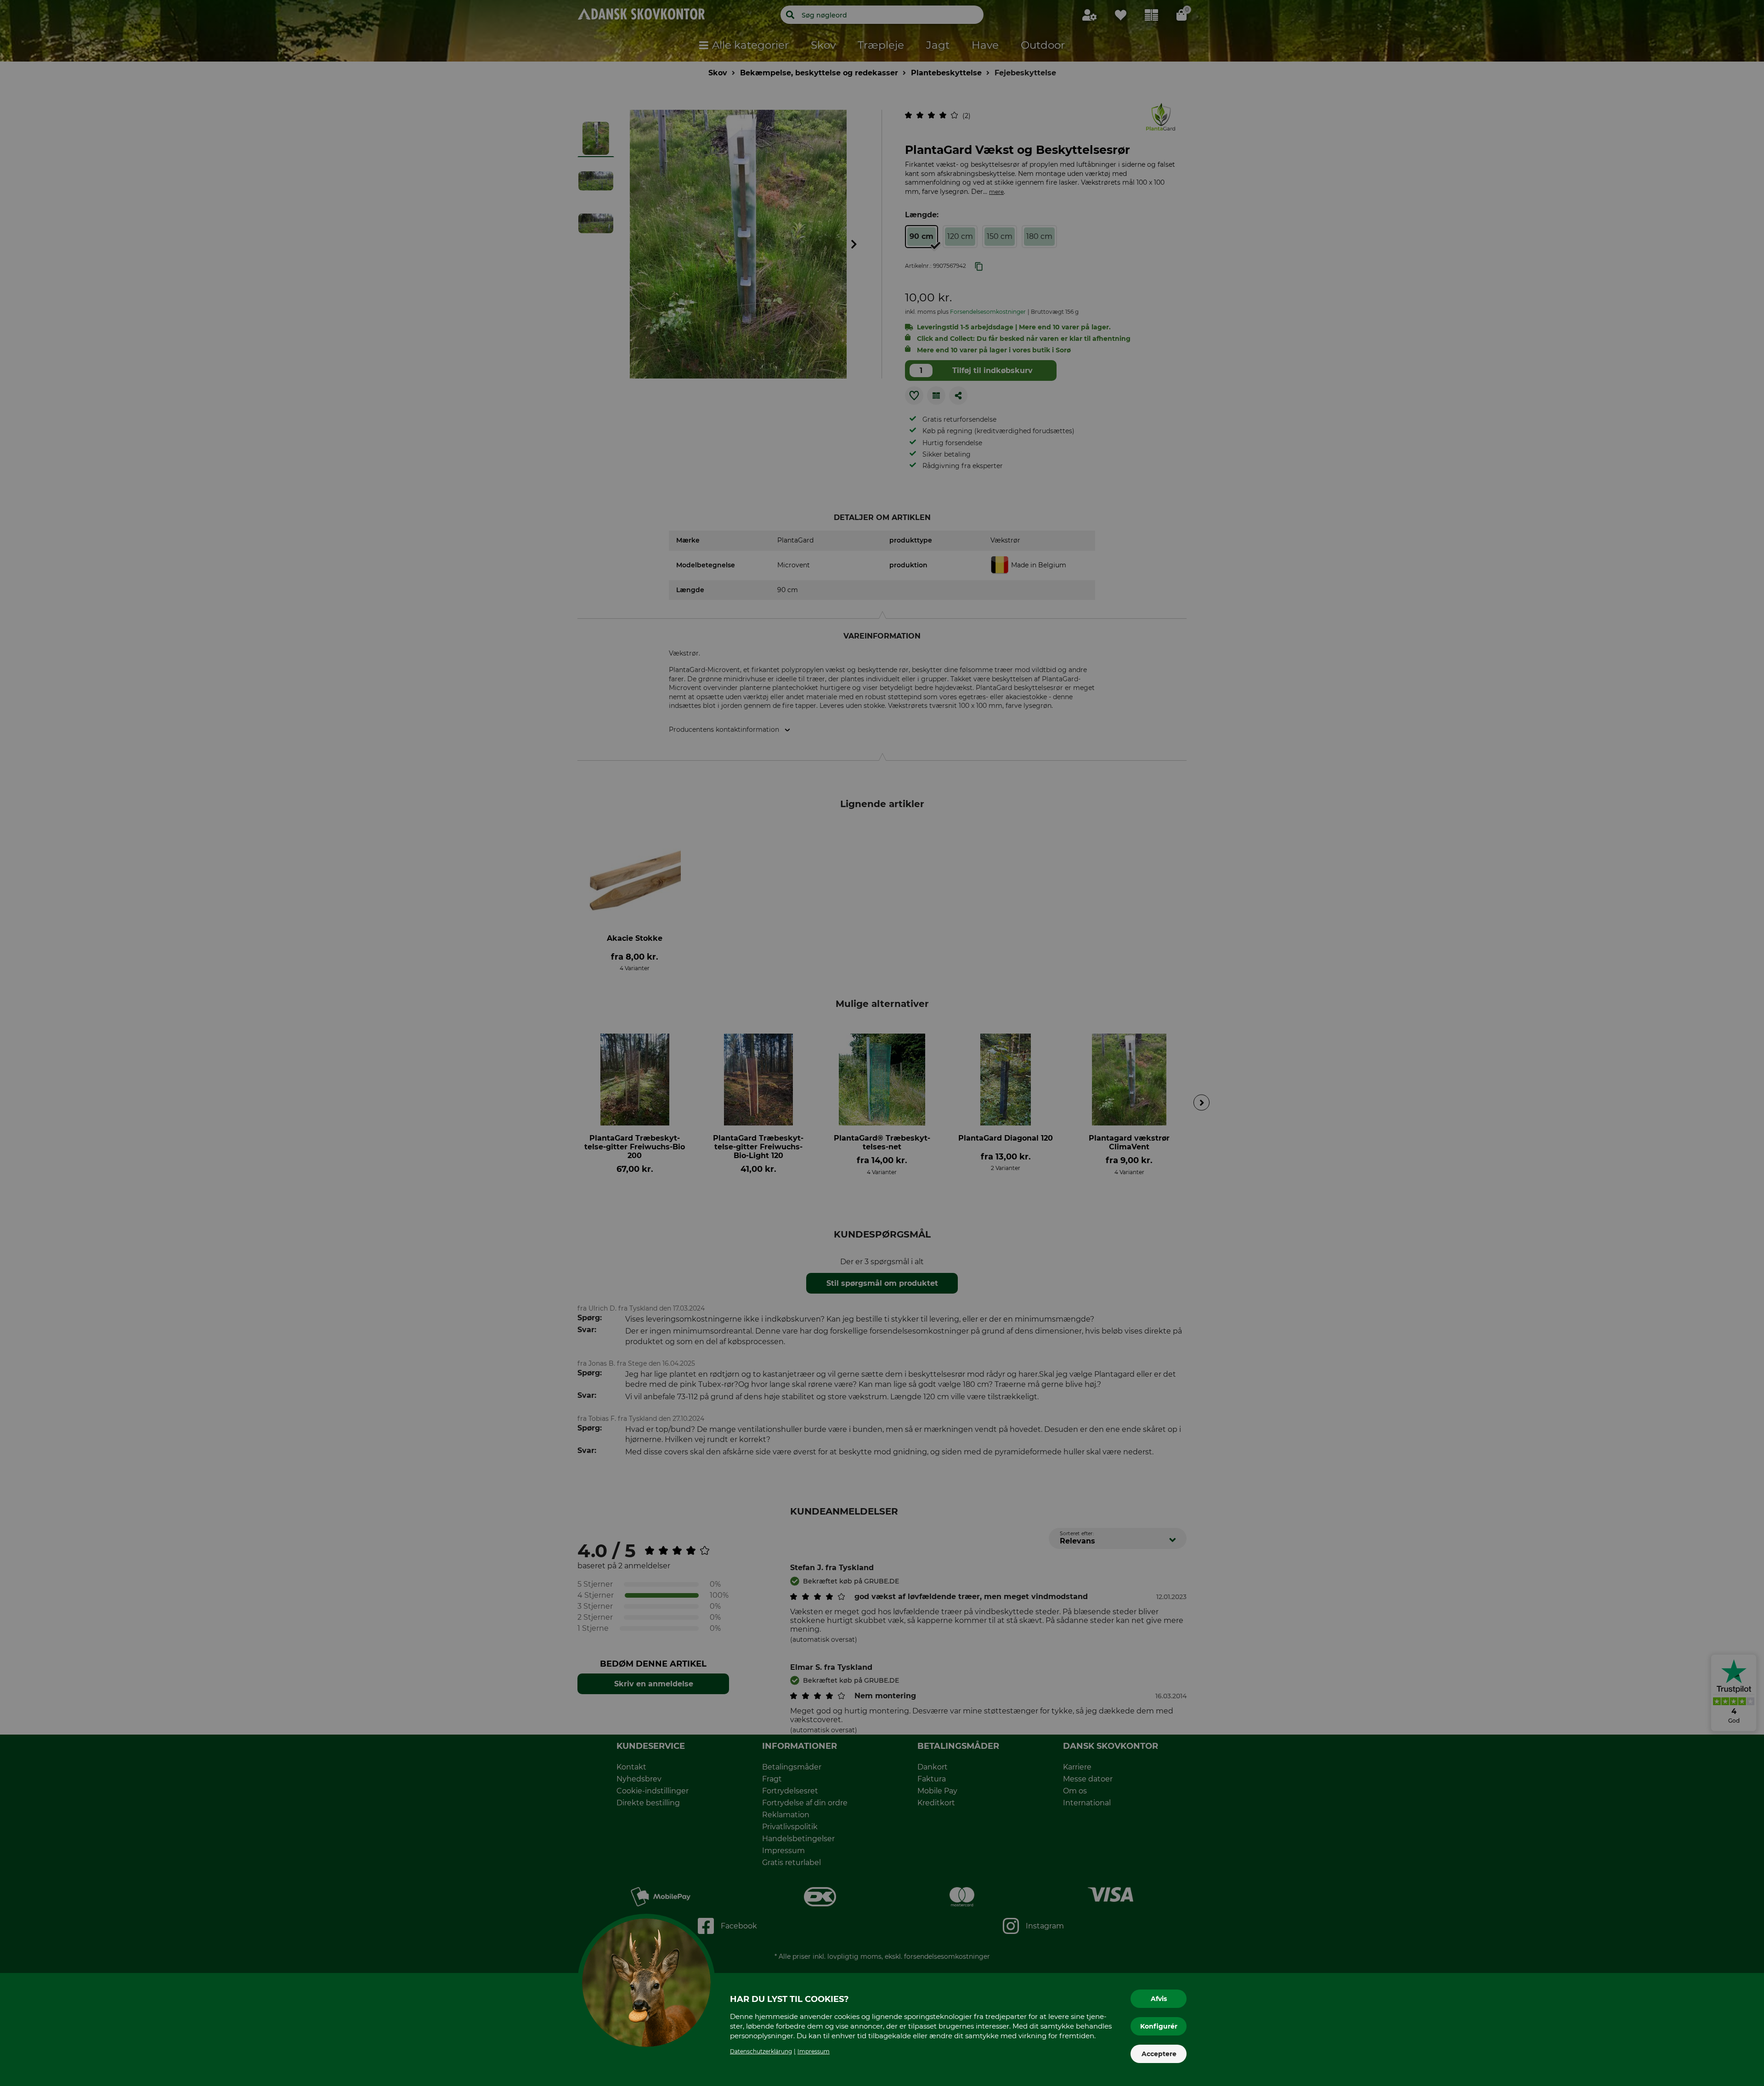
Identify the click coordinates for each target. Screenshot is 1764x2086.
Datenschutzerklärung (761, 2051)
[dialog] (882, 1043)
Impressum (814, 2051)
